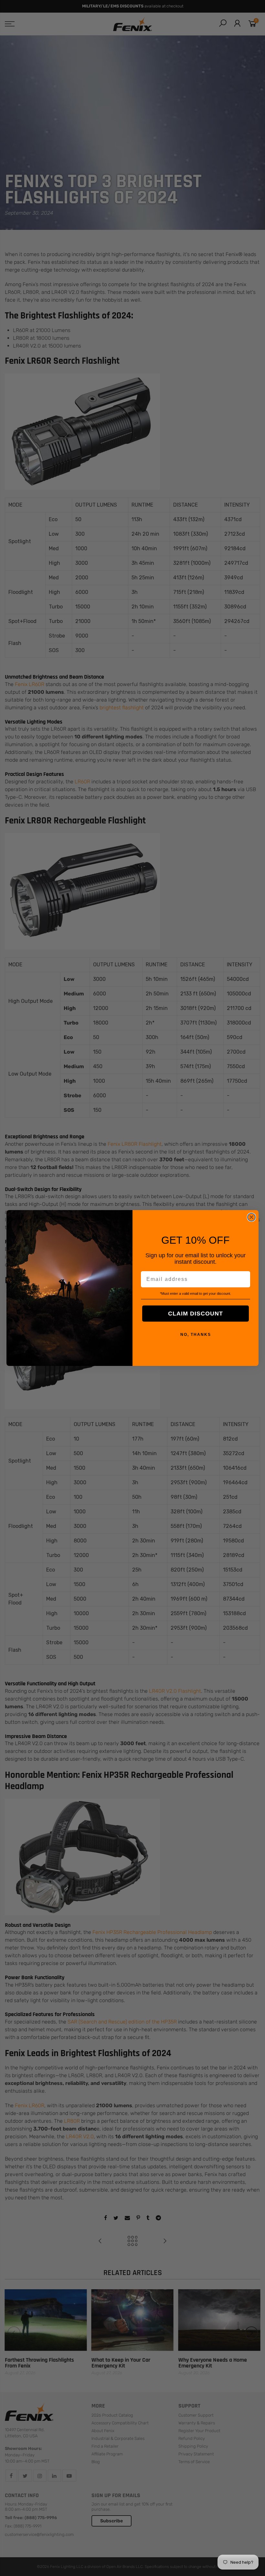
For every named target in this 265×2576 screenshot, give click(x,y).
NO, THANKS (196, 1335)
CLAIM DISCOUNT (196, 1314)
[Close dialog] (251, 1217)
